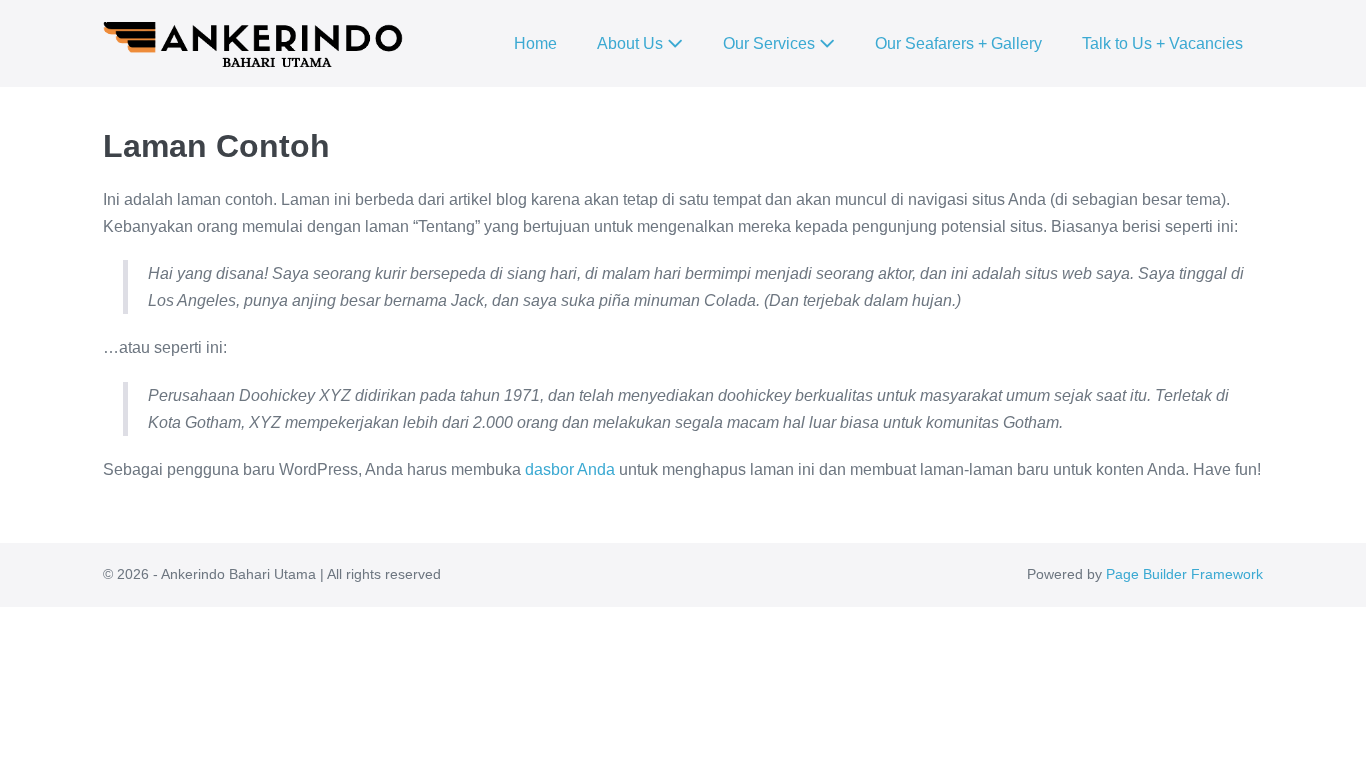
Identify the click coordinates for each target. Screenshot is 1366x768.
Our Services (771, 43)
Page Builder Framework (1184, 574)
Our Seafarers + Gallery (958, 43)
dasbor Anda (570, 469)
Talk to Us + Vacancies (1162, 43)
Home (535, 43)
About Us (632, 43)
